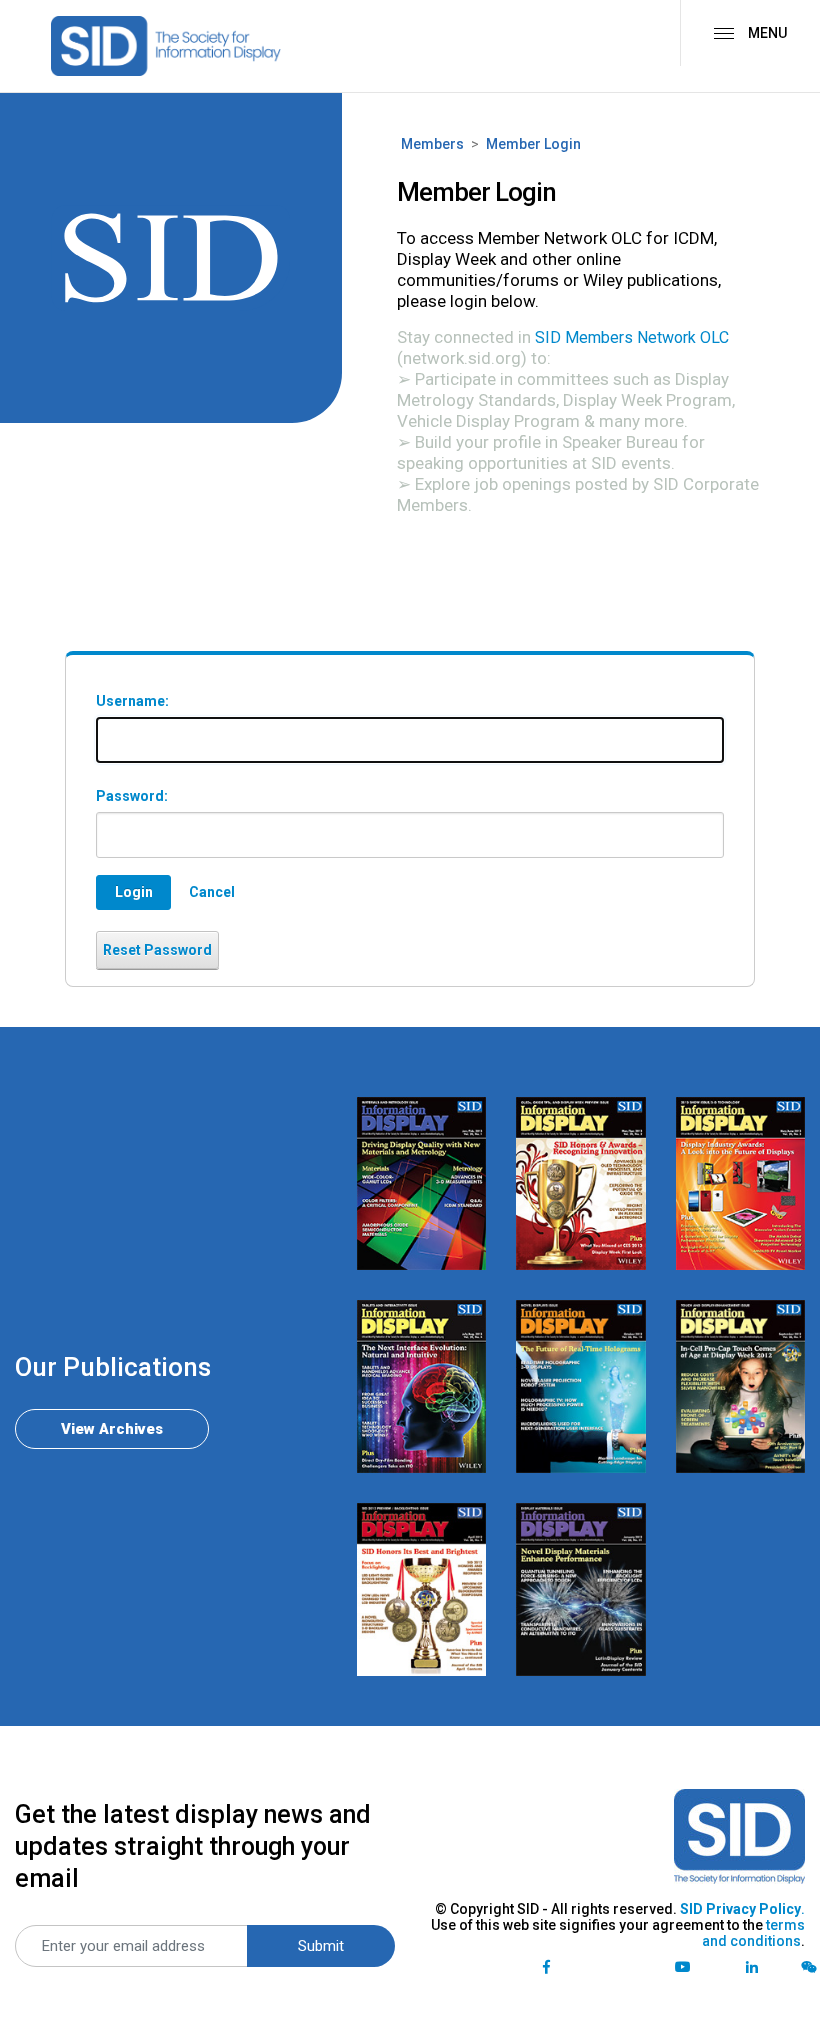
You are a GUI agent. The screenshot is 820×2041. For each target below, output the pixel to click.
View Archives (112, 1429)
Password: (132, 796)
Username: (132, 701)
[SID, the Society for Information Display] (166, 46)
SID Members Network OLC (632, 337)
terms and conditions (753, 1933)
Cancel (212, 892)
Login (134, 892)
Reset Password (157, 950)
